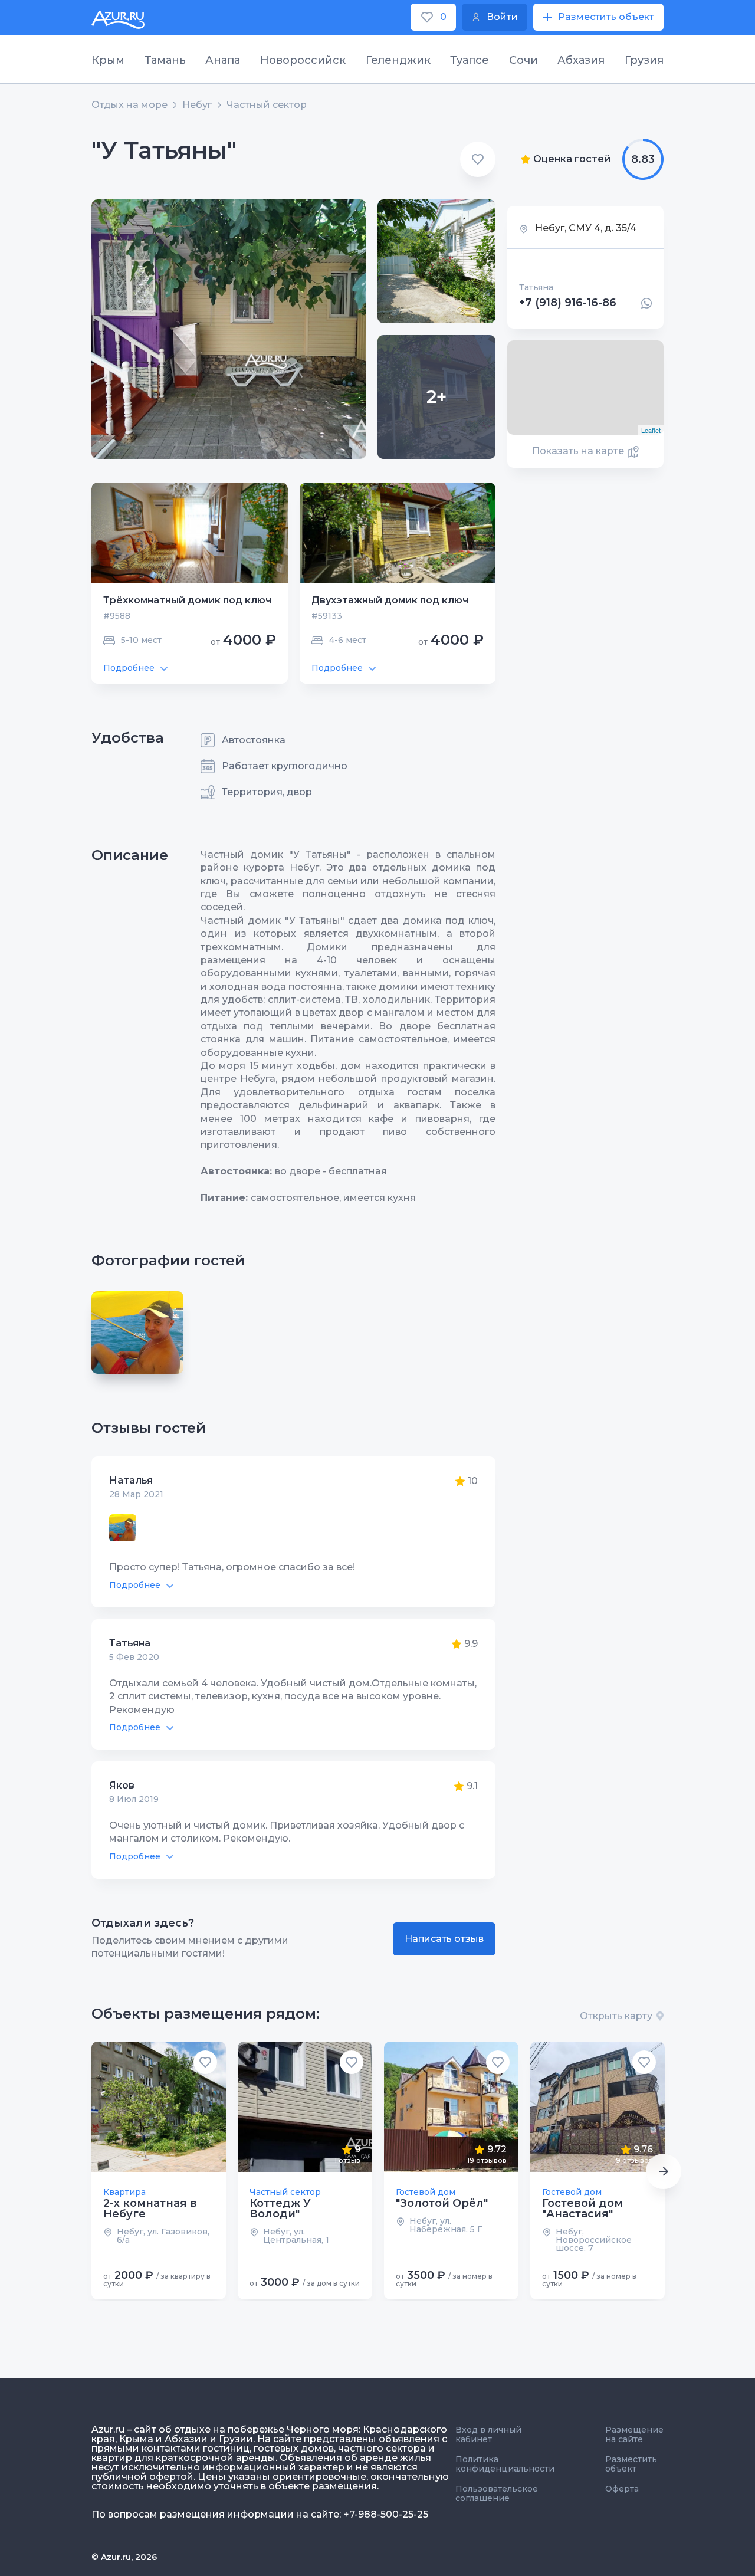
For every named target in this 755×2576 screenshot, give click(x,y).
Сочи (523, 60)
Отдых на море (129, 105)
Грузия (644, 60)
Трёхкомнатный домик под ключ (187, 600)
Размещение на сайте (634, 2434)
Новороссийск (303, 60)
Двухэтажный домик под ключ (390, 600)
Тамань (165, 60)
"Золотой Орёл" (442, 2203)
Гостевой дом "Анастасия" (582, 2209)
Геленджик (398, 60)
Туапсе (470, 60)
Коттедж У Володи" (280, 2209)
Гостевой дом (426, 2192)
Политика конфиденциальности (505, 2464)
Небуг (197, 105)
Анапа (223, 60)
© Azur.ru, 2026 (124, 2557)
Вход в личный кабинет (488, 2434)
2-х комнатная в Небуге (150, 2209)
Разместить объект (631, 2464)
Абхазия (581, 60)
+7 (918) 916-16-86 (568, 303)
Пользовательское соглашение (497, 2493)
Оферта (622, 2489)
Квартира (124, 2192)
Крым (108, 60)
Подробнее (129, 668)
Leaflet (651, 430)
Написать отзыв (444, 1939)
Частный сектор (267, 105)
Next (664, 2171)
